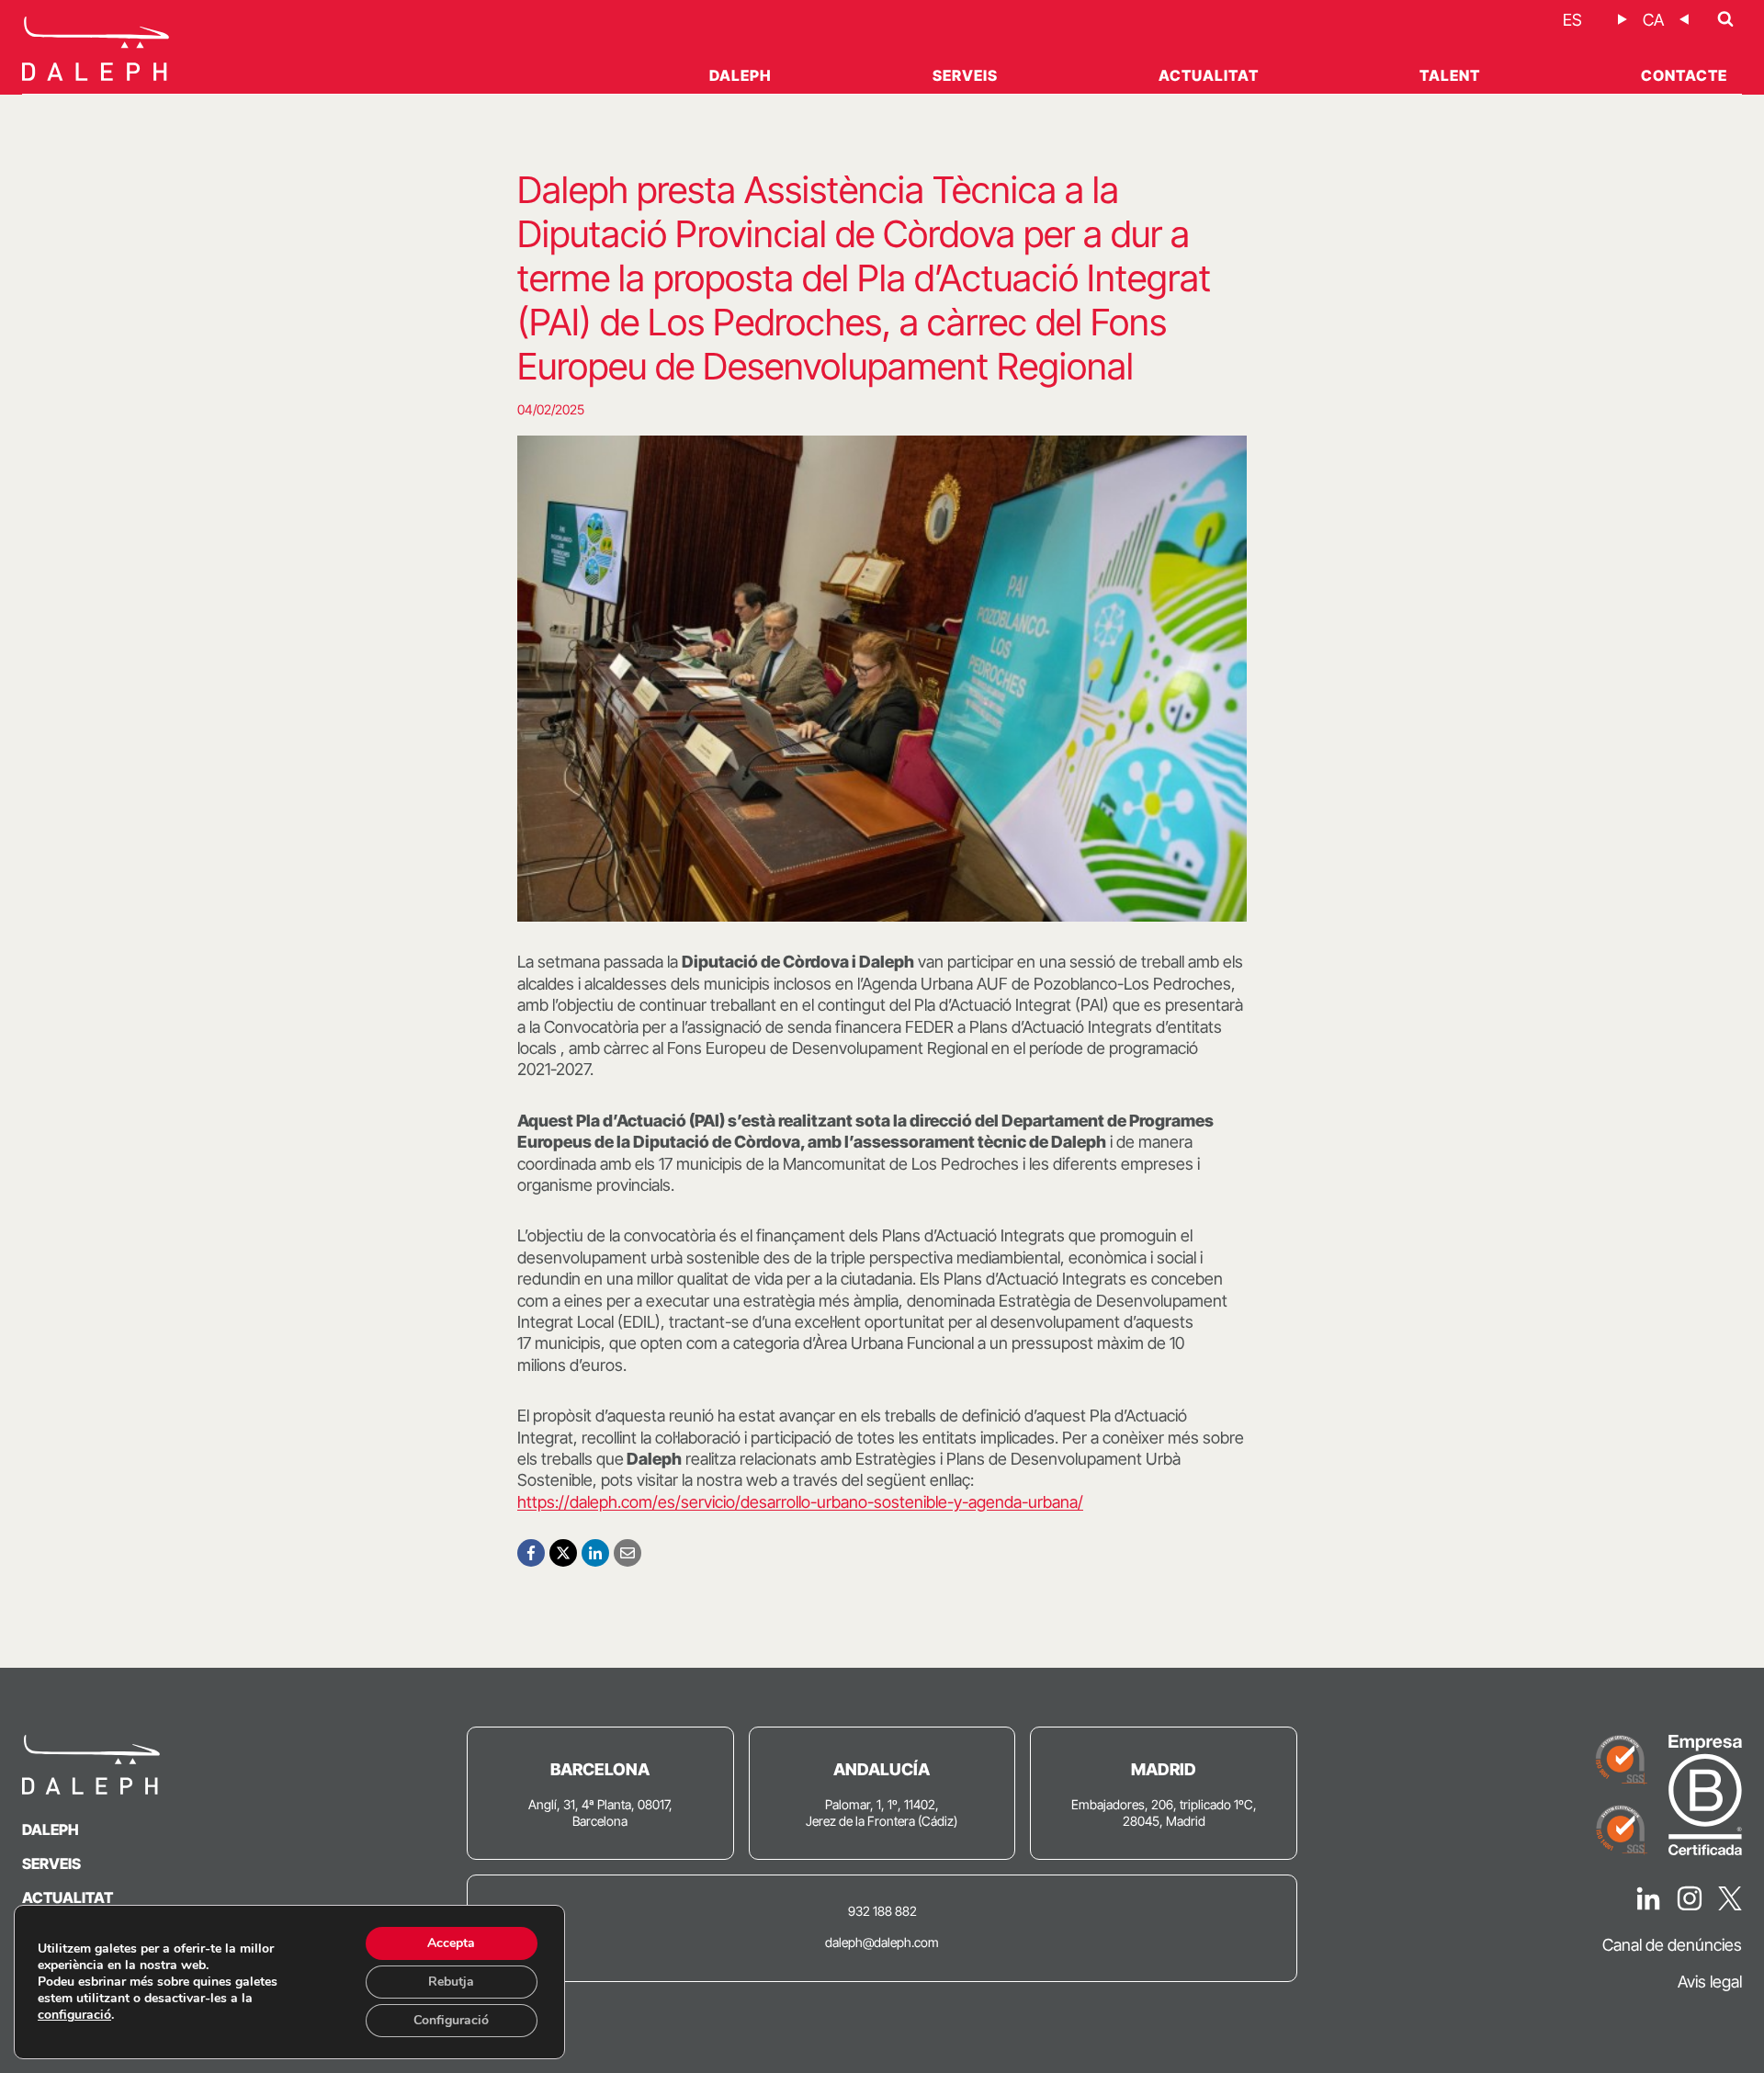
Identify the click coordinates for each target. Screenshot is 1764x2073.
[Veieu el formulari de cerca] (1725, 19)
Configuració (451, 2020)
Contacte (1684, 75)
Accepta (451, 1943)
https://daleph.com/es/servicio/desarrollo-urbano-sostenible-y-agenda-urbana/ (800, 1502)
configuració (74, 2015)
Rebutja (451, 1982)
